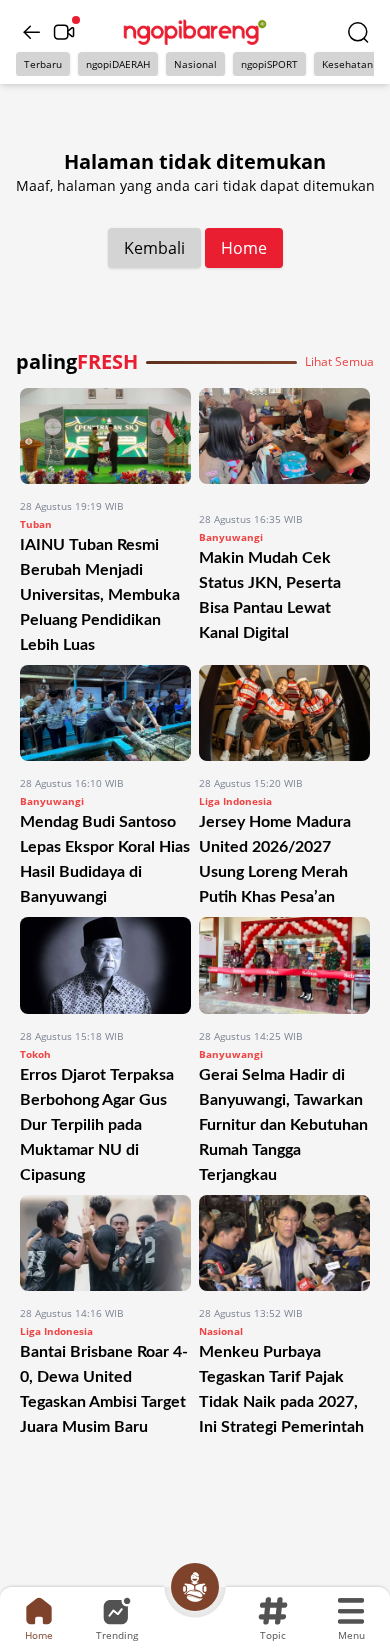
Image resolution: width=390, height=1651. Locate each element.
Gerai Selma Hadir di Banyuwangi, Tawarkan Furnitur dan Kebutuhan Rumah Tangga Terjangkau (283, 1125)
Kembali (154, 248)
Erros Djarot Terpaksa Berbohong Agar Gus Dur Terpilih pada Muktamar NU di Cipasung (97, 1125)
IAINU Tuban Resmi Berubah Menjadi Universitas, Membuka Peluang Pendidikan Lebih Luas (100, 595)
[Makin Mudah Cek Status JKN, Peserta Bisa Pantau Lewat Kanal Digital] (284, 442)
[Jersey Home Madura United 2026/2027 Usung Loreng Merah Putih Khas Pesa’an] (284, 713)
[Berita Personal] (195, 1587)
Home (244, 248)
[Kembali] (32, 32)
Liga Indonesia (235, 801)
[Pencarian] (358, 32)
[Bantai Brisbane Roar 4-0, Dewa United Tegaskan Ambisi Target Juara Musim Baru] (105, 1243)
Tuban (36, 524)
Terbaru (43, 64)
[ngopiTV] (64, 32)
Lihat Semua (339, 362)
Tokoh (35, 1054)
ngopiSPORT (269, 64)
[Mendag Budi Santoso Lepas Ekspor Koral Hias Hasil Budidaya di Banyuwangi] (105, 713)
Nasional (195, 64)
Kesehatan (347, 64)
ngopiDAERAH (118, 64)
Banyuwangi (231, 537)
